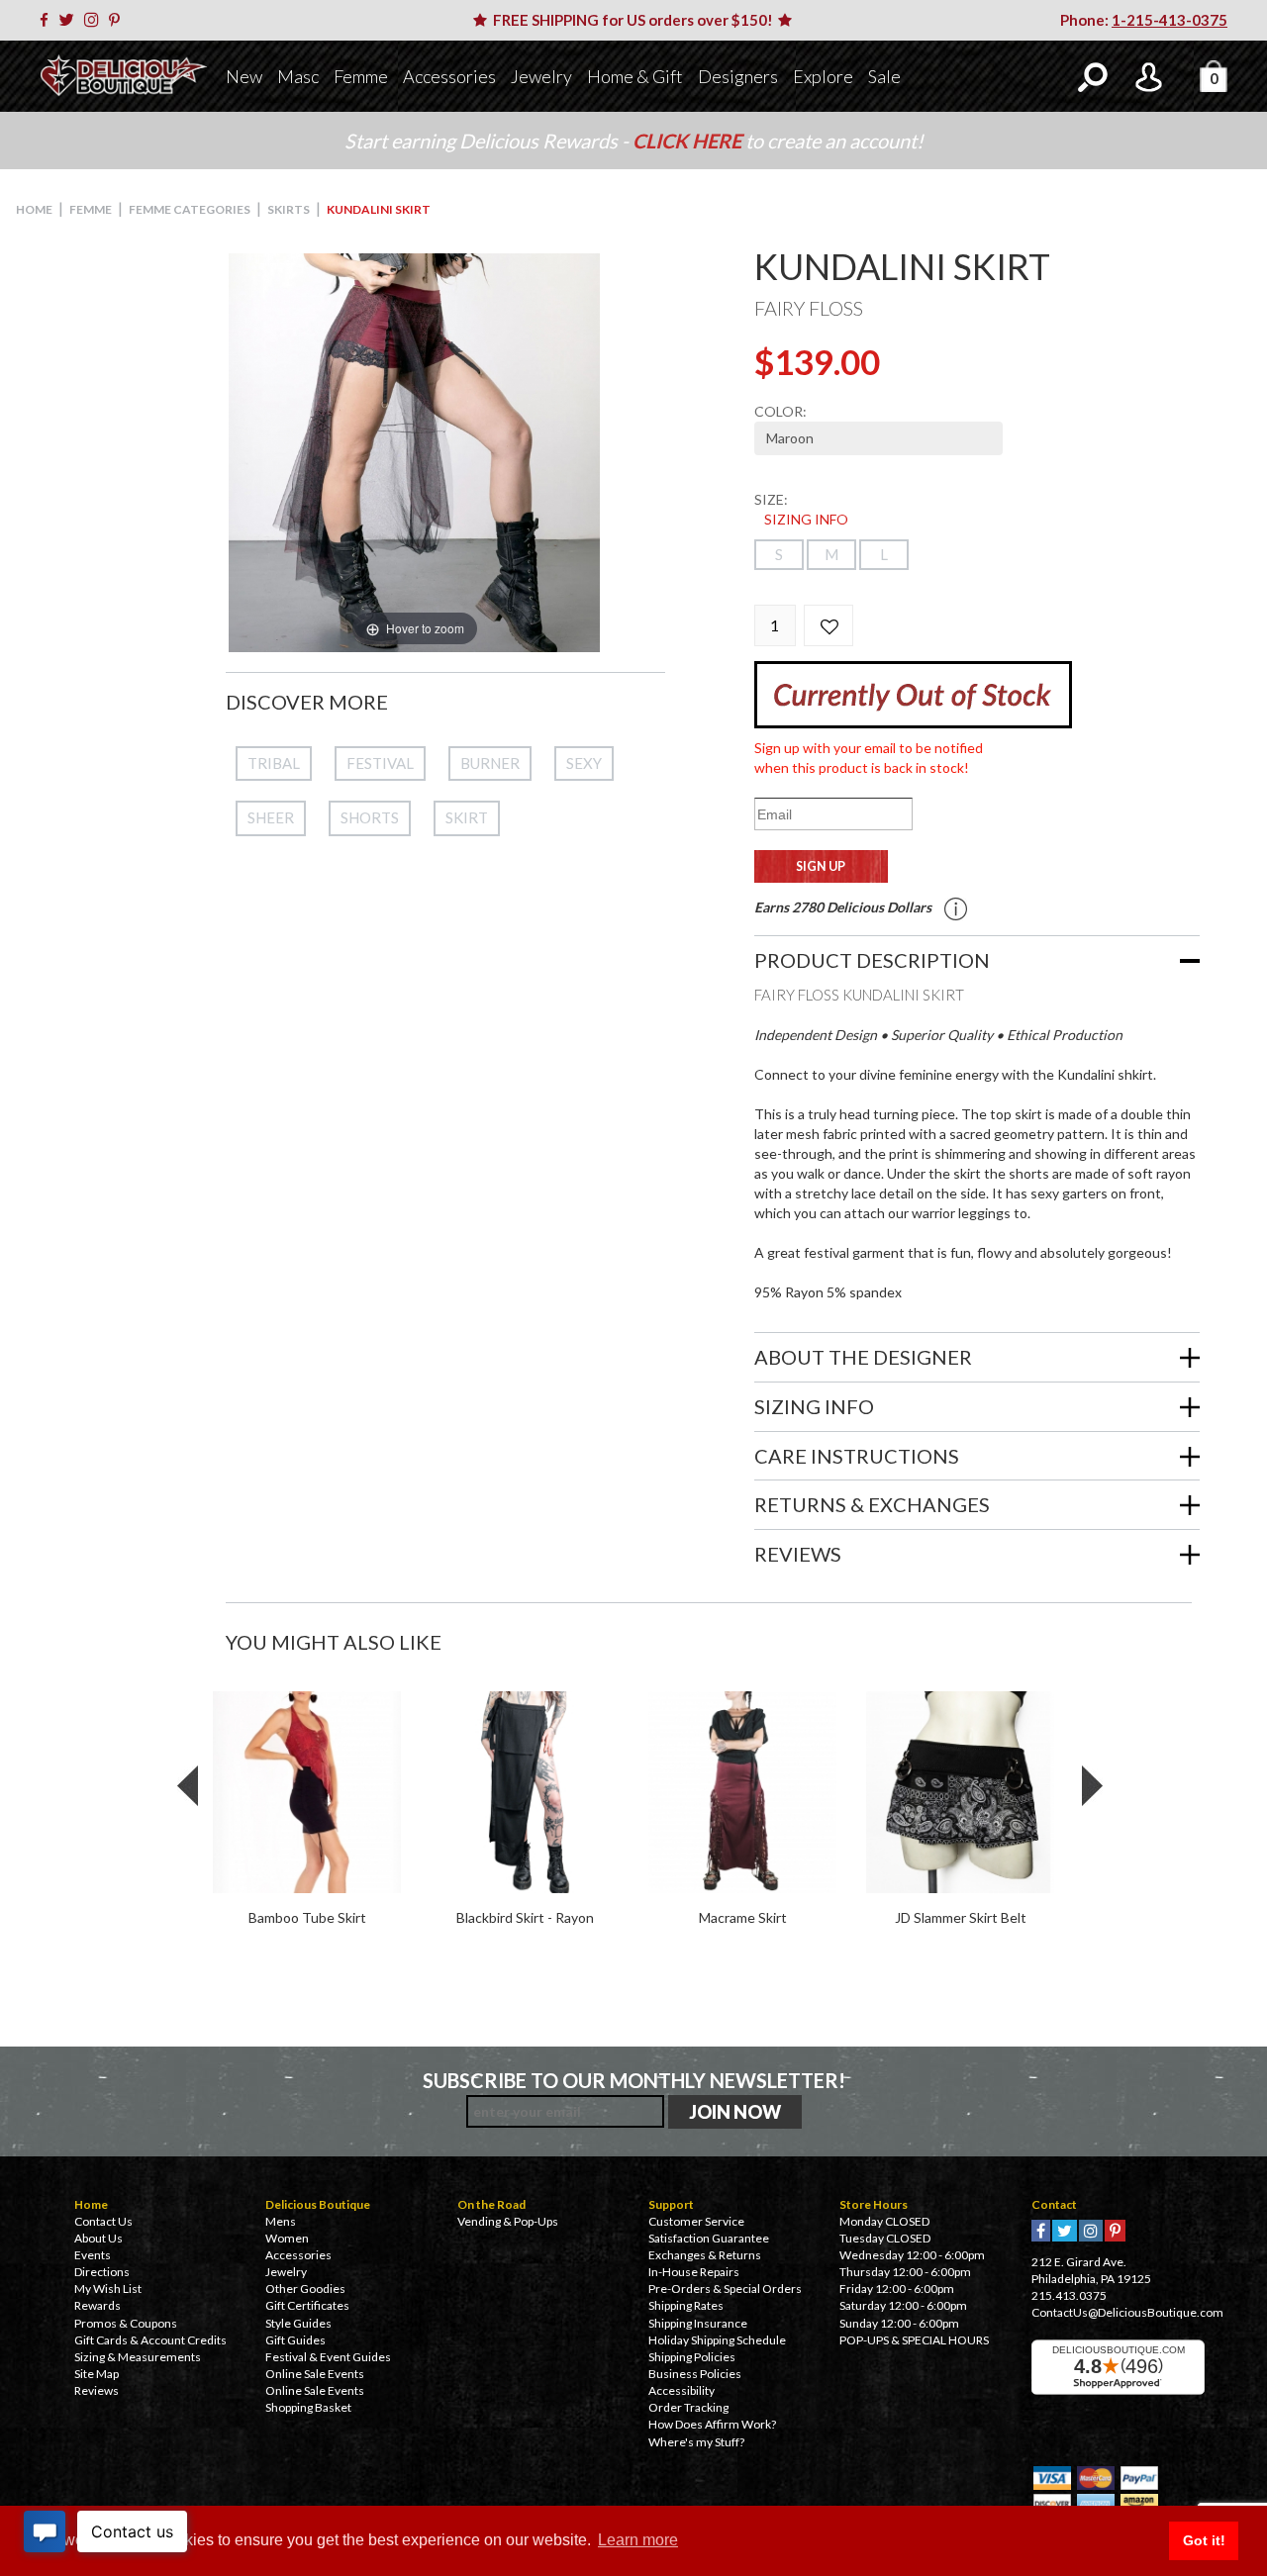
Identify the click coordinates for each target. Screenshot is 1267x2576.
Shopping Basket (308, 2407)
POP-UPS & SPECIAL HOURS (914, 2340)
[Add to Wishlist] (828, 625)
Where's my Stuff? (696, 2442)
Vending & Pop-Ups (508, 2221)
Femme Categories (190, 209)
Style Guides (298, 2323)
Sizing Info (806, 519)
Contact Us (103, 2221)
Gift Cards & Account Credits (150, 2340)
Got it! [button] (1204, 2540)
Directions (102, 2272)
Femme (361, 76)
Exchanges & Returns (705, 2255)
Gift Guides (295, 2340)
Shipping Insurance (698, 2323)
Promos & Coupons (126, 2323)
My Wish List (108, 2289)
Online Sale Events (315, 2374)
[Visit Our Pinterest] (118, 20)
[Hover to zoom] (414, 451)
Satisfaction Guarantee (709, 2238)
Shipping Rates (686, 2305)
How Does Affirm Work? (712, 2424)
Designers (738, 76)
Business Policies (695, 2374)
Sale (884, 76)
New (244, 76)
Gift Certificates (307, 2305)
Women (287, 2238)
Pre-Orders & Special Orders (725, 2289)
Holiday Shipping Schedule (717, 2340)
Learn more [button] (638, 2540)
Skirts (289, 209)
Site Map (97, 2374)
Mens (281, 2221)
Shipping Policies (692, 2357)
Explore (823, 76)
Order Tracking (688, 2407)
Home (34, 209)
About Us (98, 2238)
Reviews (97, 2390)
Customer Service (696, 2221)
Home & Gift (635, 76)
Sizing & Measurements (138, 2357)
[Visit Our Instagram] (95, 20)
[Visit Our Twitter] (70, 20)
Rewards (97, 2305)
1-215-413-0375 (1170, 20)
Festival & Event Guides (328, 2357)
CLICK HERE (689, 141)
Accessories (449, 76)
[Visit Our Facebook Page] (48, 20)
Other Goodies (305, 2289)
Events (93, 2255)
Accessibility (682, 2390)
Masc (298, 76)
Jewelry (541, 76)
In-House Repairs (694, 2272)
